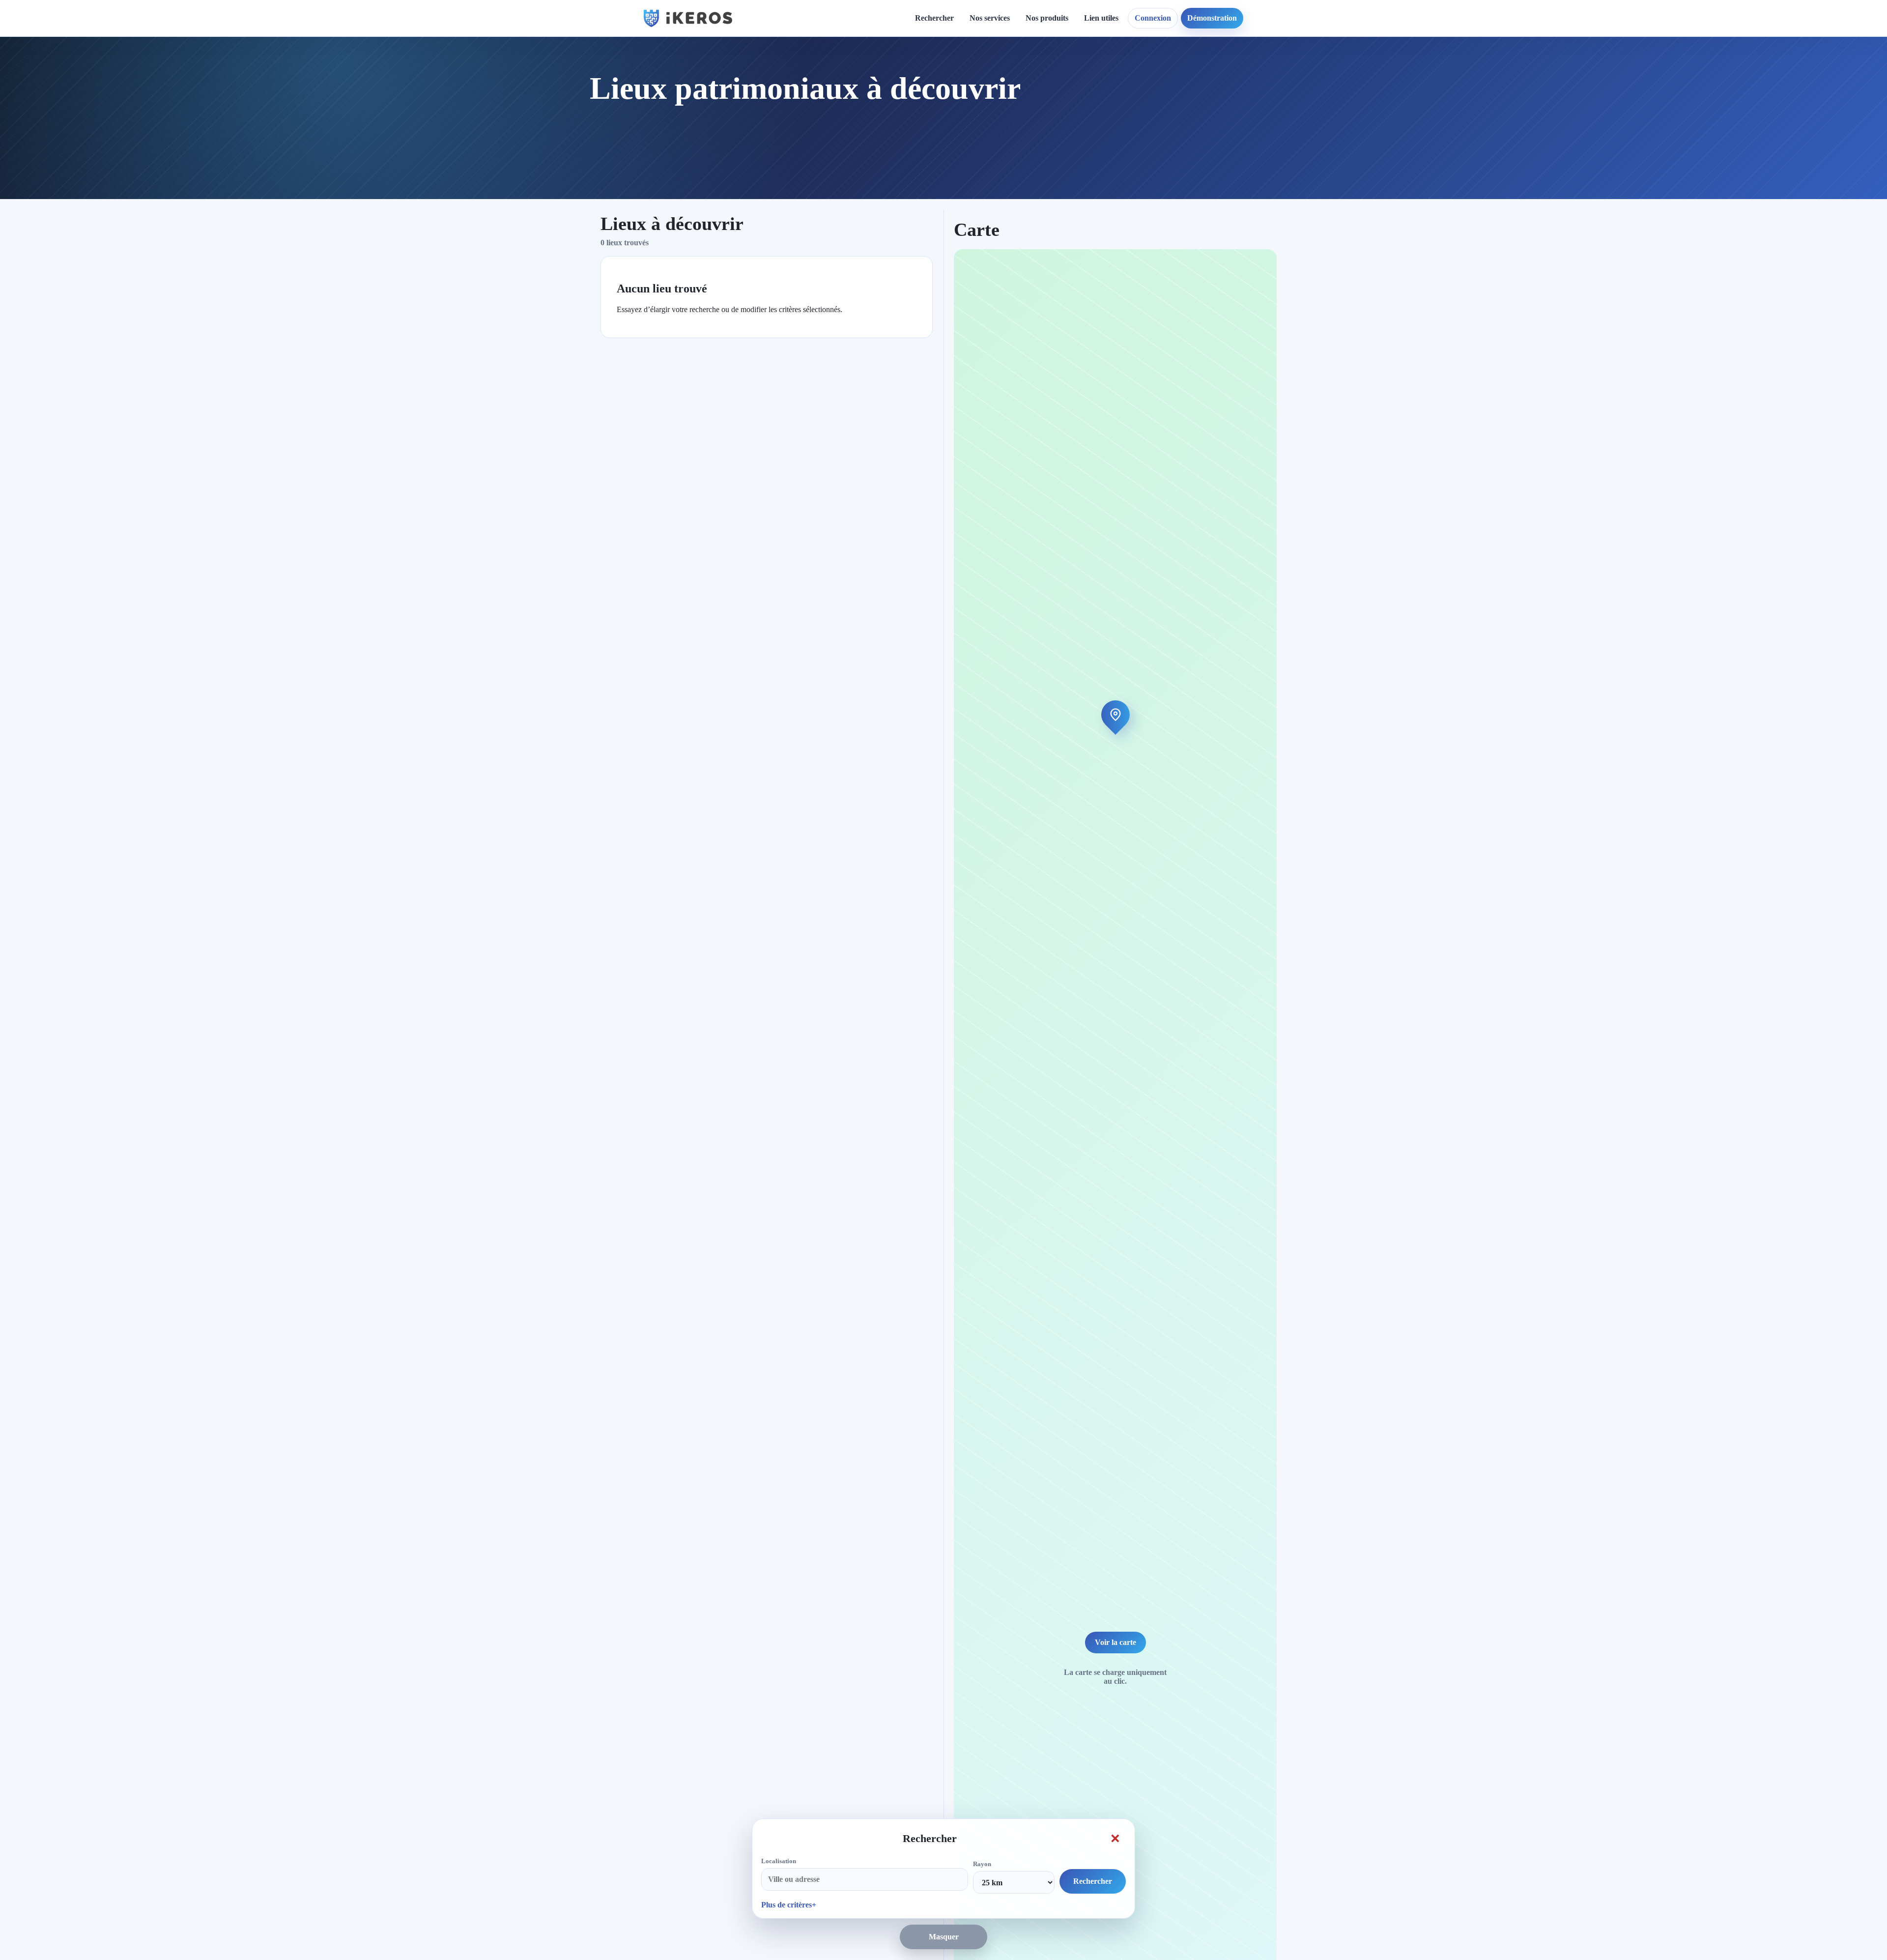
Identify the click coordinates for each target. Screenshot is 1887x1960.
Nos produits (1047, 18)
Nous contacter (1038, 92)
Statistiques (1110, 108)
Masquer (944, 1937)
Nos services (990, 18)
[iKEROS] (688, 18)
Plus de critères (786, 1905)
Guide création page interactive (819, 79)
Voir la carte (1115, 1642)
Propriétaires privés (1010, 219)
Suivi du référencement (1244, 108)
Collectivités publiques (1015, 185)
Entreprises (997, 236)
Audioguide (997, 108)
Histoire (912, 92)
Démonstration (1212, 18)
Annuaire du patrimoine (1246, 92)
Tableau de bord (1119, 92)
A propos (1029, 74)
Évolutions (917, 108)
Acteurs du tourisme (1011, 202)
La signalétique (1003, 126)
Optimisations (1228, 74)
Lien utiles (1101, 18)
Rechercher (934, 18)
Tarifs (987, 142)
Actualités (916, 74)
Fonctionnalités (1117, 74)
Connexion (1153, 18)
